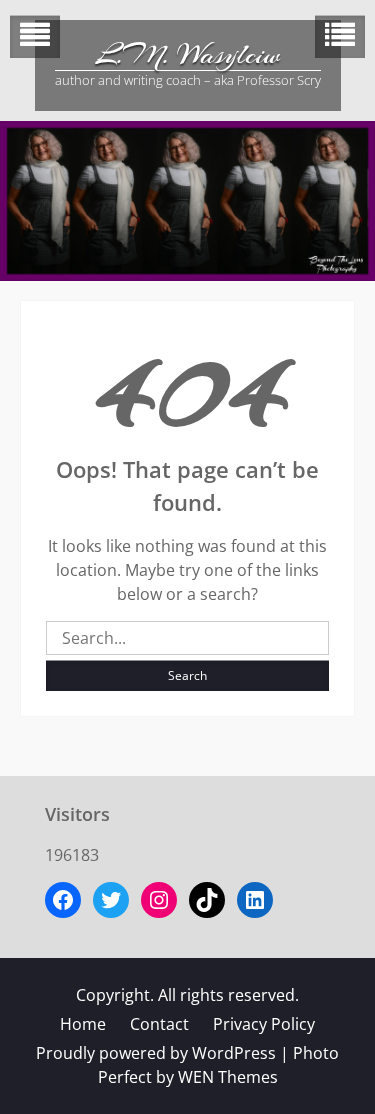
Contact (159, 1024)
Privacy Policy (264, 1024)
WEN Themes (228, 1077)
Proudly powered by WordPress (156, 1053)
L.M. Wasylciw (188, 55)
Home (83, 1024)
